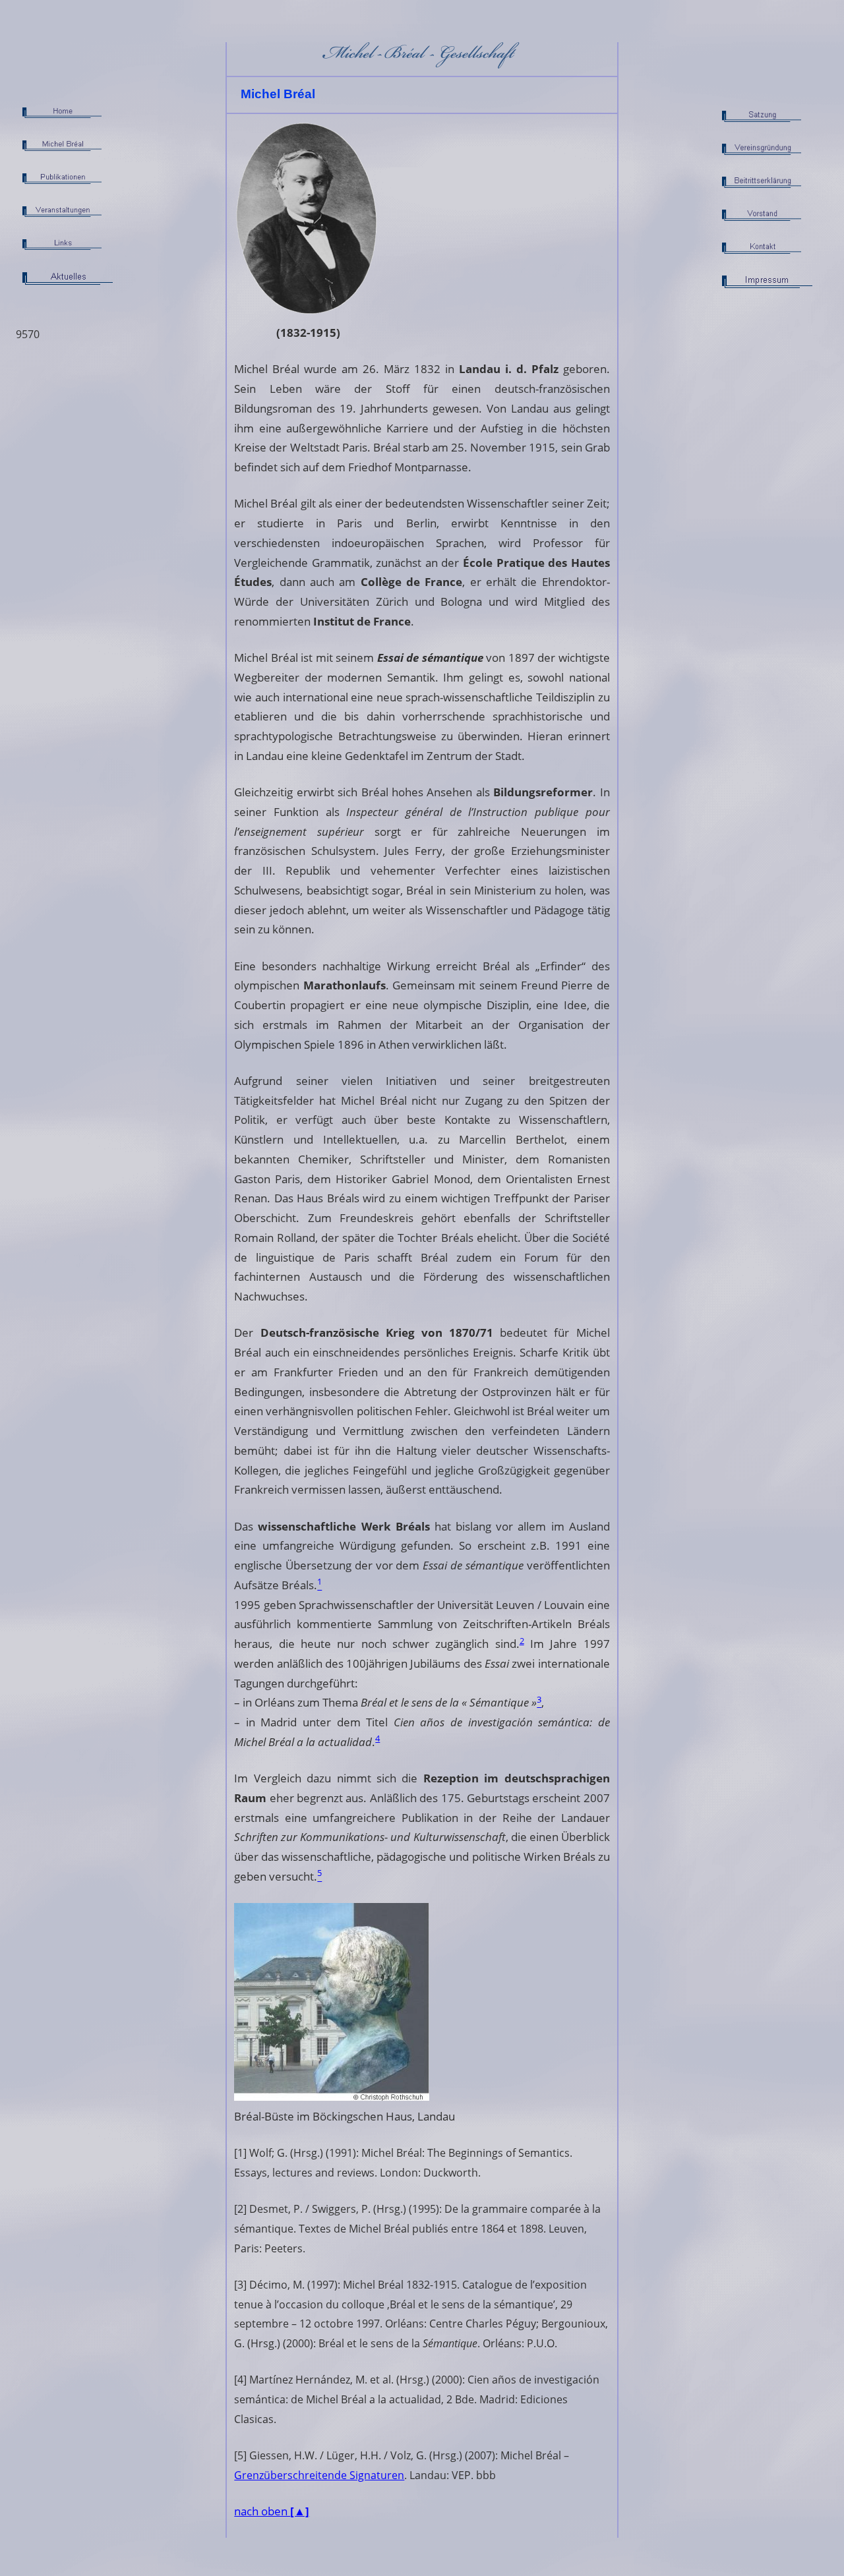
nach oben (272, 2511)
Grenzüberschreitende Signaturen (319, 2475)
